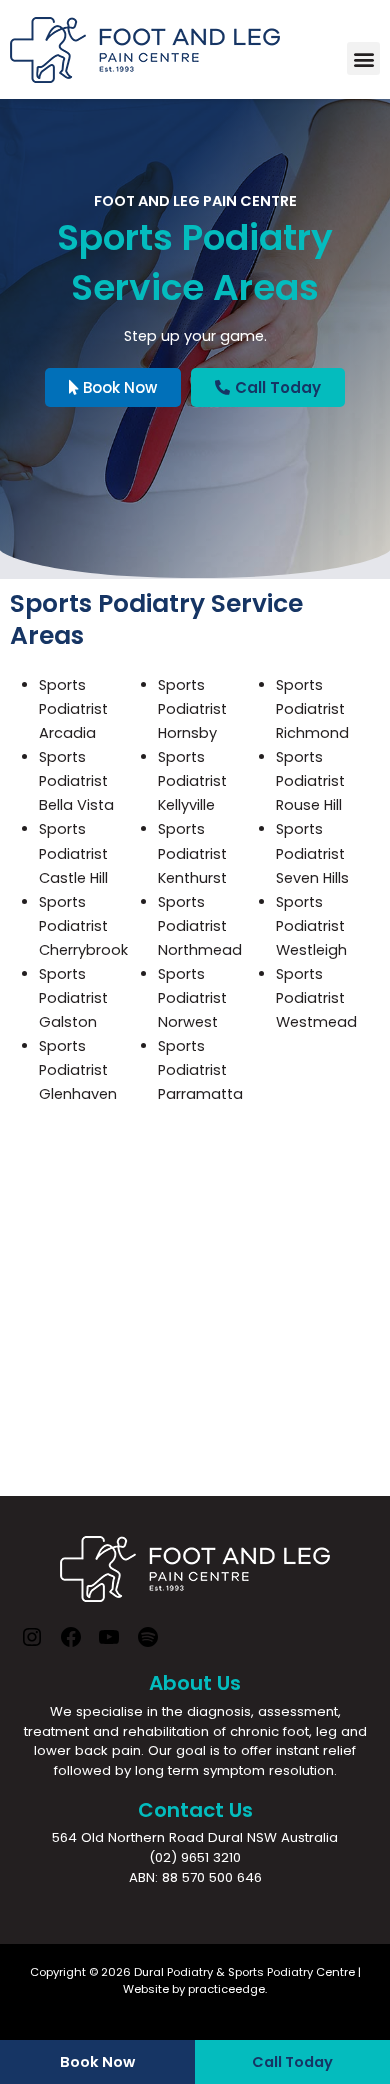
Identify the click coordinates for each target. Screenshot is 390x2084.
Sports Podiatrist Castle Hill (73, 853)
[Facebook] (71, 1644)
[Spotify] (148, 1644)
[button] (363, 58)
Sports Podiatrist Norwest (192, 998)
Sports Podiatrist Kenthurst (192, 853)
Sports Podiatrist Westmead (316, 998)
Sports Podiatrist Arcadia (73, 709)
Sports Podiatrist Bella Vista (76, 781)
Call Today (292, 2062)
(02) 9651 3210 (195, 1857)
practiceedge (226, 1989)
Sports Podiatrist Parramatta (200, 1070)
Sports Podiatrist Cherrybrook (83, 926)
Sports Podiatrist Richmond (312, 709)
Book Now (97, 2062)
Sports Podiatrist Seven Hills (312, 853)
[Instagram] (32, 1644)
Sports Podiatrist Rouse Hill (310, 781)
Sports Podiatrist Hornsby (192, 709)
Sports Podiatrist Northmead (200, 926)
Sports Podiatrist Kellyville (192, 781)
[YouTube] (109, 1644)
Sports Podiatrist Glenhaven (78, 1070)
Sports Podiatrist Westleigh (311, 926)
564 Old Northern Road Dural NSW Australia (195, 1837)
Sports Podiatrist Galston (73, 998)
